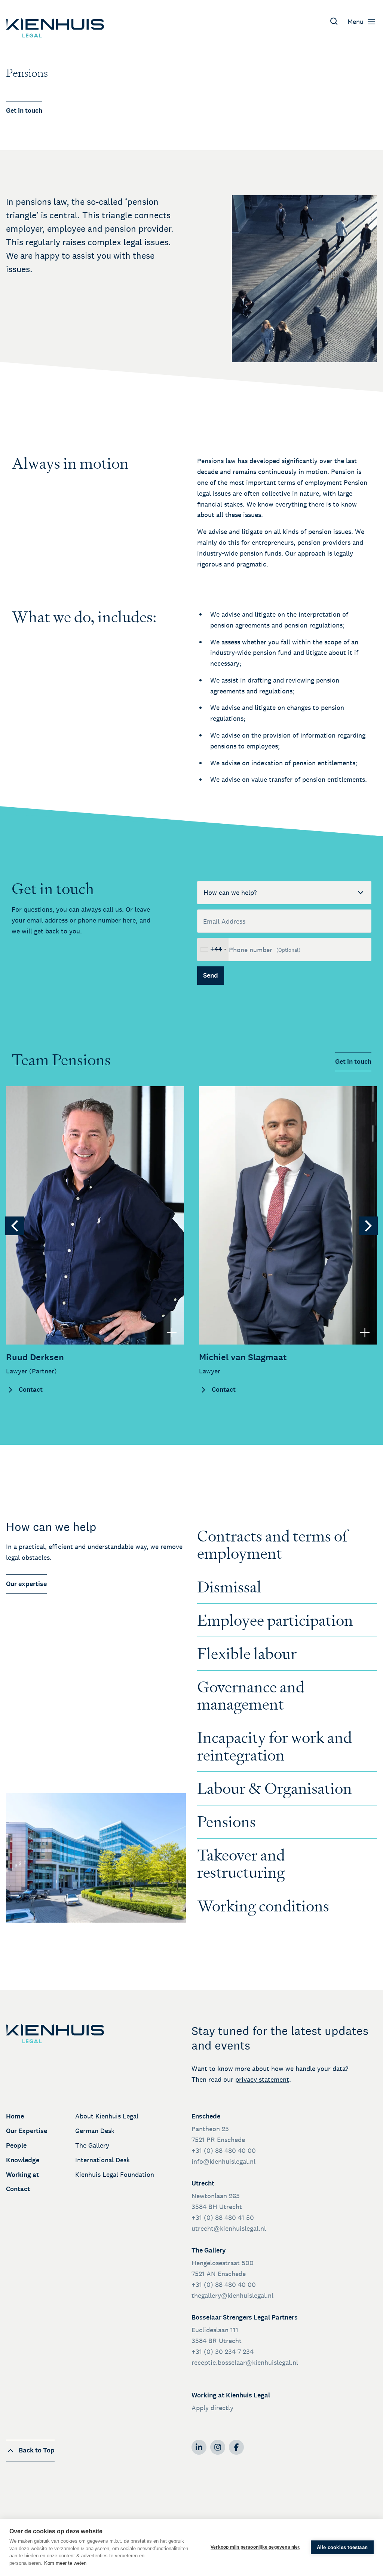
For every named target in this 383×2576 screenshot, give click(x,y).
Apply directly (212, 2408)
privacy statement (262, 2079)
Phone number (265, 950)
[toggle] (172, 1332)
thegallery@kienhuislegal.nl (232, 2295)
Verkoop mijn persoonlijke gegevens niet (255, 2547)
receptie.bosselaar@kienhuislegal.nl (245, 2362)
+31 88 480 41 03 (39, 1134)
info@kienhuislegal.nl (223, 2161)
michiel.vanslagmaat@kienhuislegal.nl (263, 1113)
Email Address (224, 921)
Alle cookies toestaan (342, 2547)
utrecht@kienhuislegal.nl (229, 2228)
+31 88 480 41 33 (232, 1134)
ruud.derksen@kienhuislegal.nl (59, 1113)
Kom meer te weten (65, 2563)
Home (15, 2116)
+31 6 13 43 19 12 (38, 1145)
